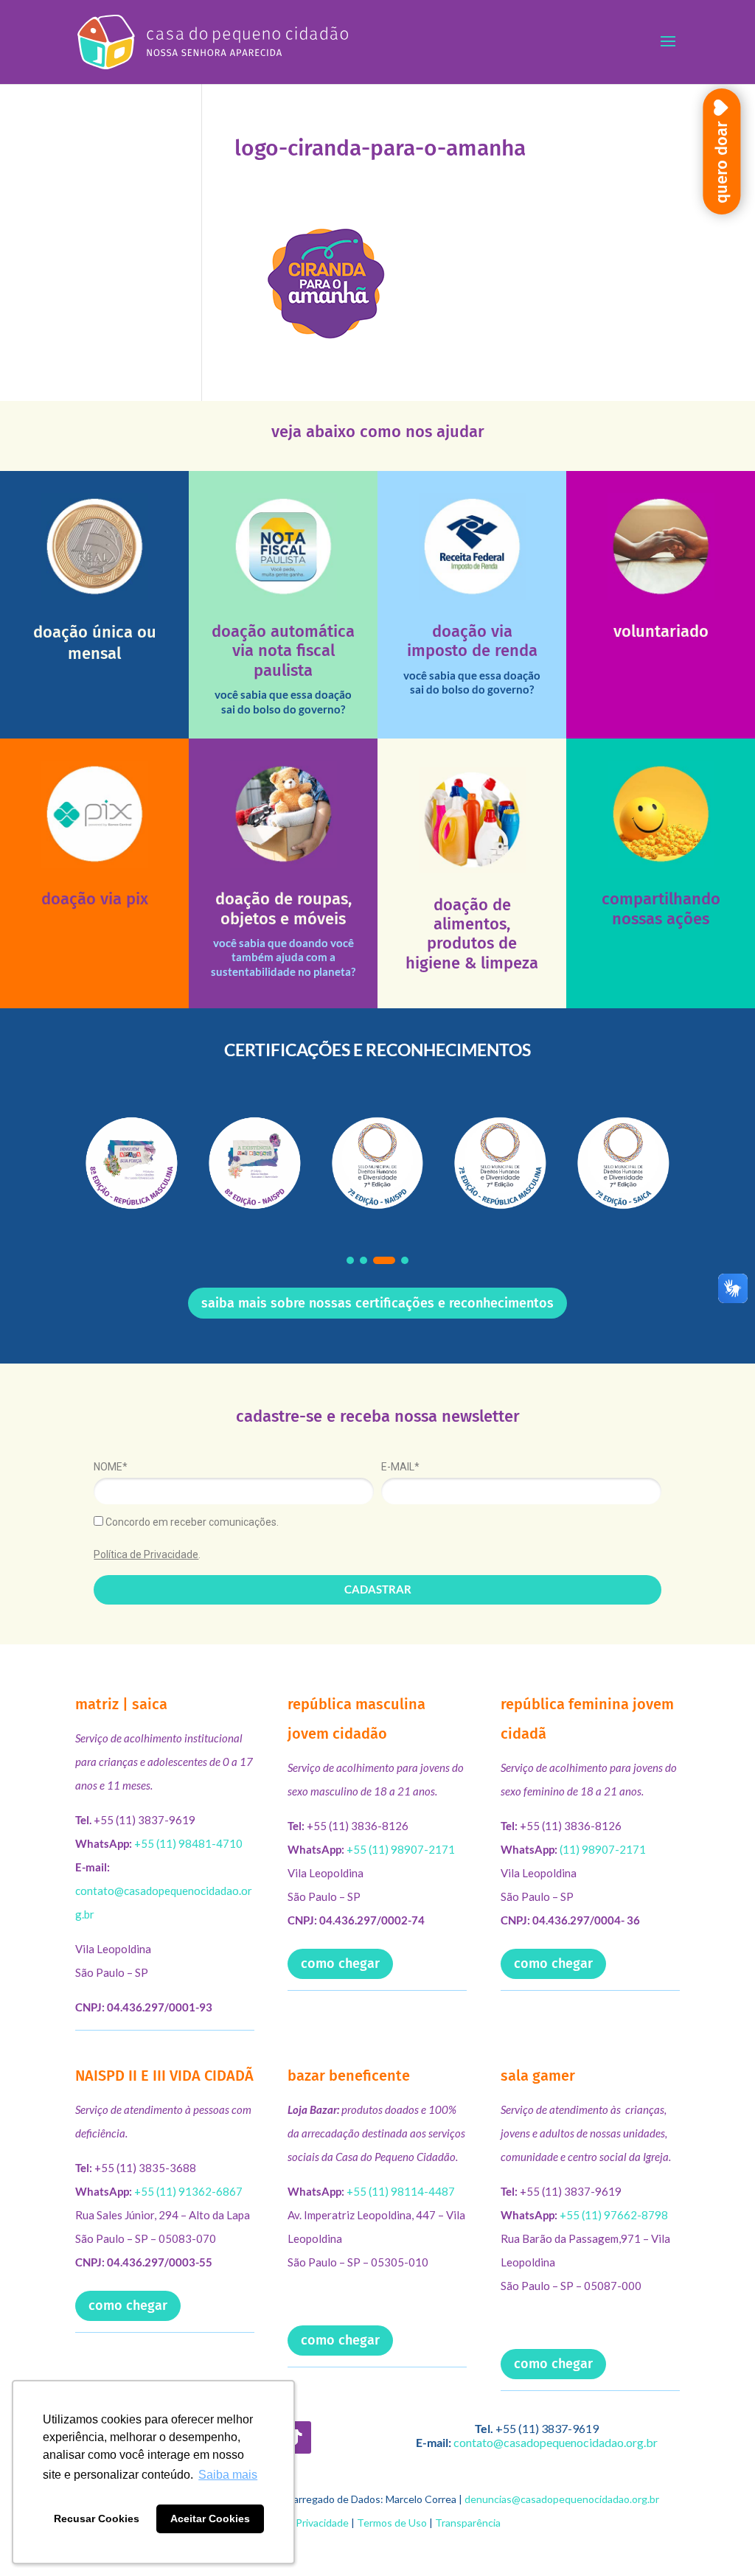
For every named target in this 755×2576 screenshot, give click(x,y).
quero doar (721, 162)
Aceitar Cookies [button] (210, 2519)
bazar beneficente (349, 2076)
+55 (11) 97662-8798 (614, 2215)
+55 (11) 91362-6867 (188, 2191)
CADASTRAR (378, 1589)
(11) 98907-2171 (603, 1849)
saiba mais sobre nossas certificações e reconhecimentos (377, 1303)
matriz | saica (121, 1704)
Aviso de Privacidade (302, 2523)
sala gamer (538, 2076)
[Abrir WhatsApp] (718, 2539)
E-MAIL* (400, 1467)
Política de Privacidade (146, 1554)
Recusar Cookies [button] (97, 2519)
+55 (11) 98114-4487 (401, 2191)
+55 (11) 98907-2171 (401, 1849)
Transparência (468, 2523)
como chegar (340, 1964)
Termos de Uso (392, 2523)
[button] (350, 1260)
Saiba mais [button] (228, 2475)
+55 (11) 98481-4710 (188, 1843)
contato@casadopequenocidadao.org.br (556, 2442)
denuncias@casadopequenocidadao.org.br (562, 2499)
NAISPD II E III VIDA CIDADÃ (164, 2076)
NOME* (111, 1467)
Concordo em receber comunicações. (191, 1522)
